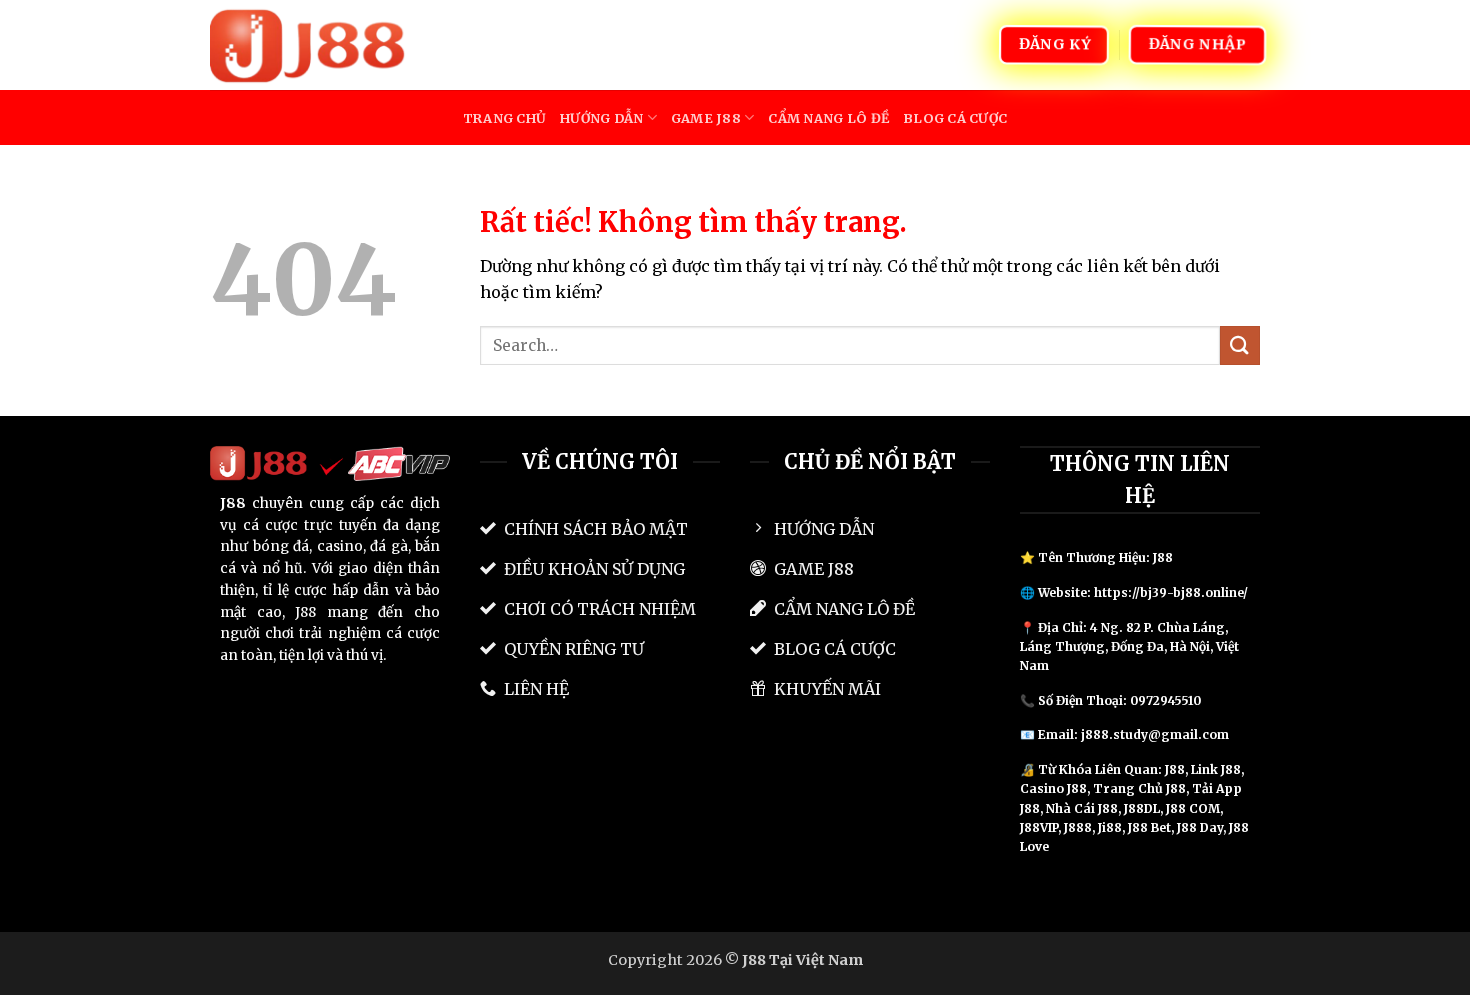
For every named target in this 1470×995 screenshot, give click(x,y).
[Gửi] (1240, 345)
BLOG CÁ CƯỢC (955, 118)
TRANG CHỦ (504, 118)
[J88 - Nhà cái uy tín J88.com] (310, 44)
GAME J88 (706, 118)
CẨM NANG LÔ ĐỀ (828, 118)
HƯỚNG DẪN (601, 118)
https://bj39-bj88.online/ (1171, 592)
